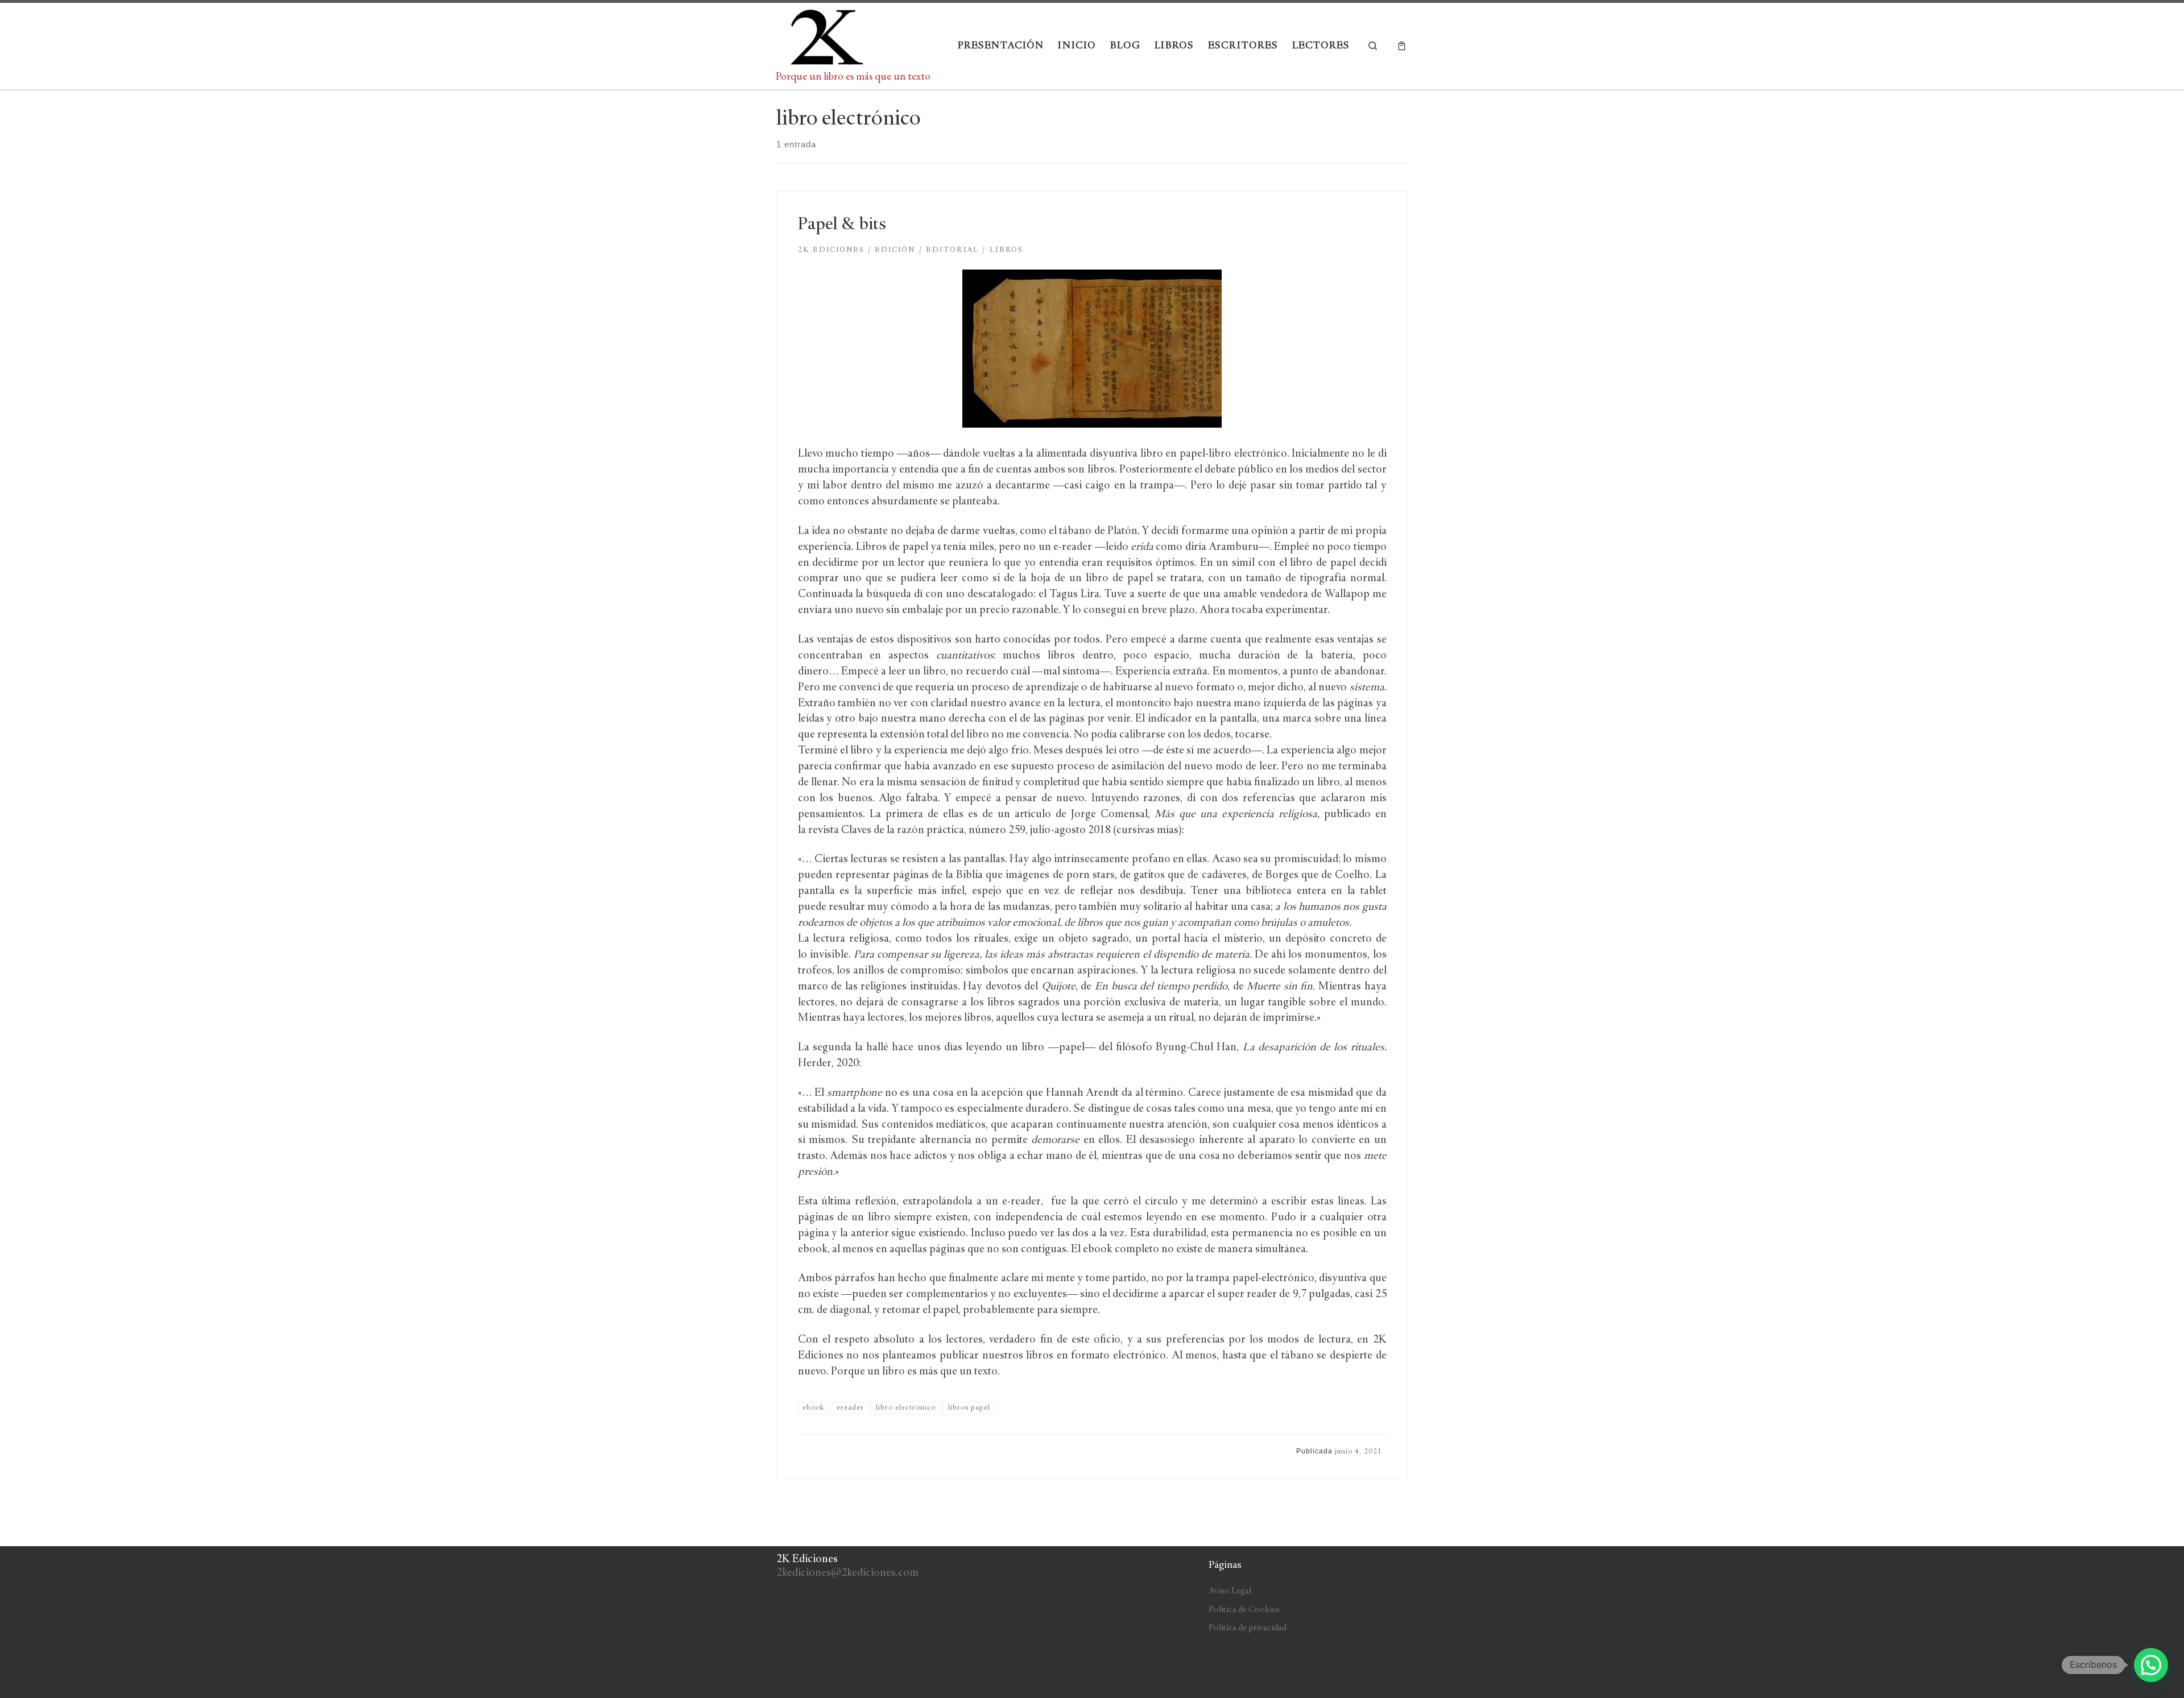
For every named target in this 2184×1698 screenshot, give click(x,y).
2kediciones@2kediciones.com (847, 1573)
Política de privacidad (1248, 1628)
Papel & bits (842, 225)
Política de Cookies (1244, 1610)
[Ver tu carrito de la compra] (1402, 46)
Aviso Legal (1230, 1591)
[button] (2151, 1665)
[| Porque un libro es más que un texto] (825, 37)
